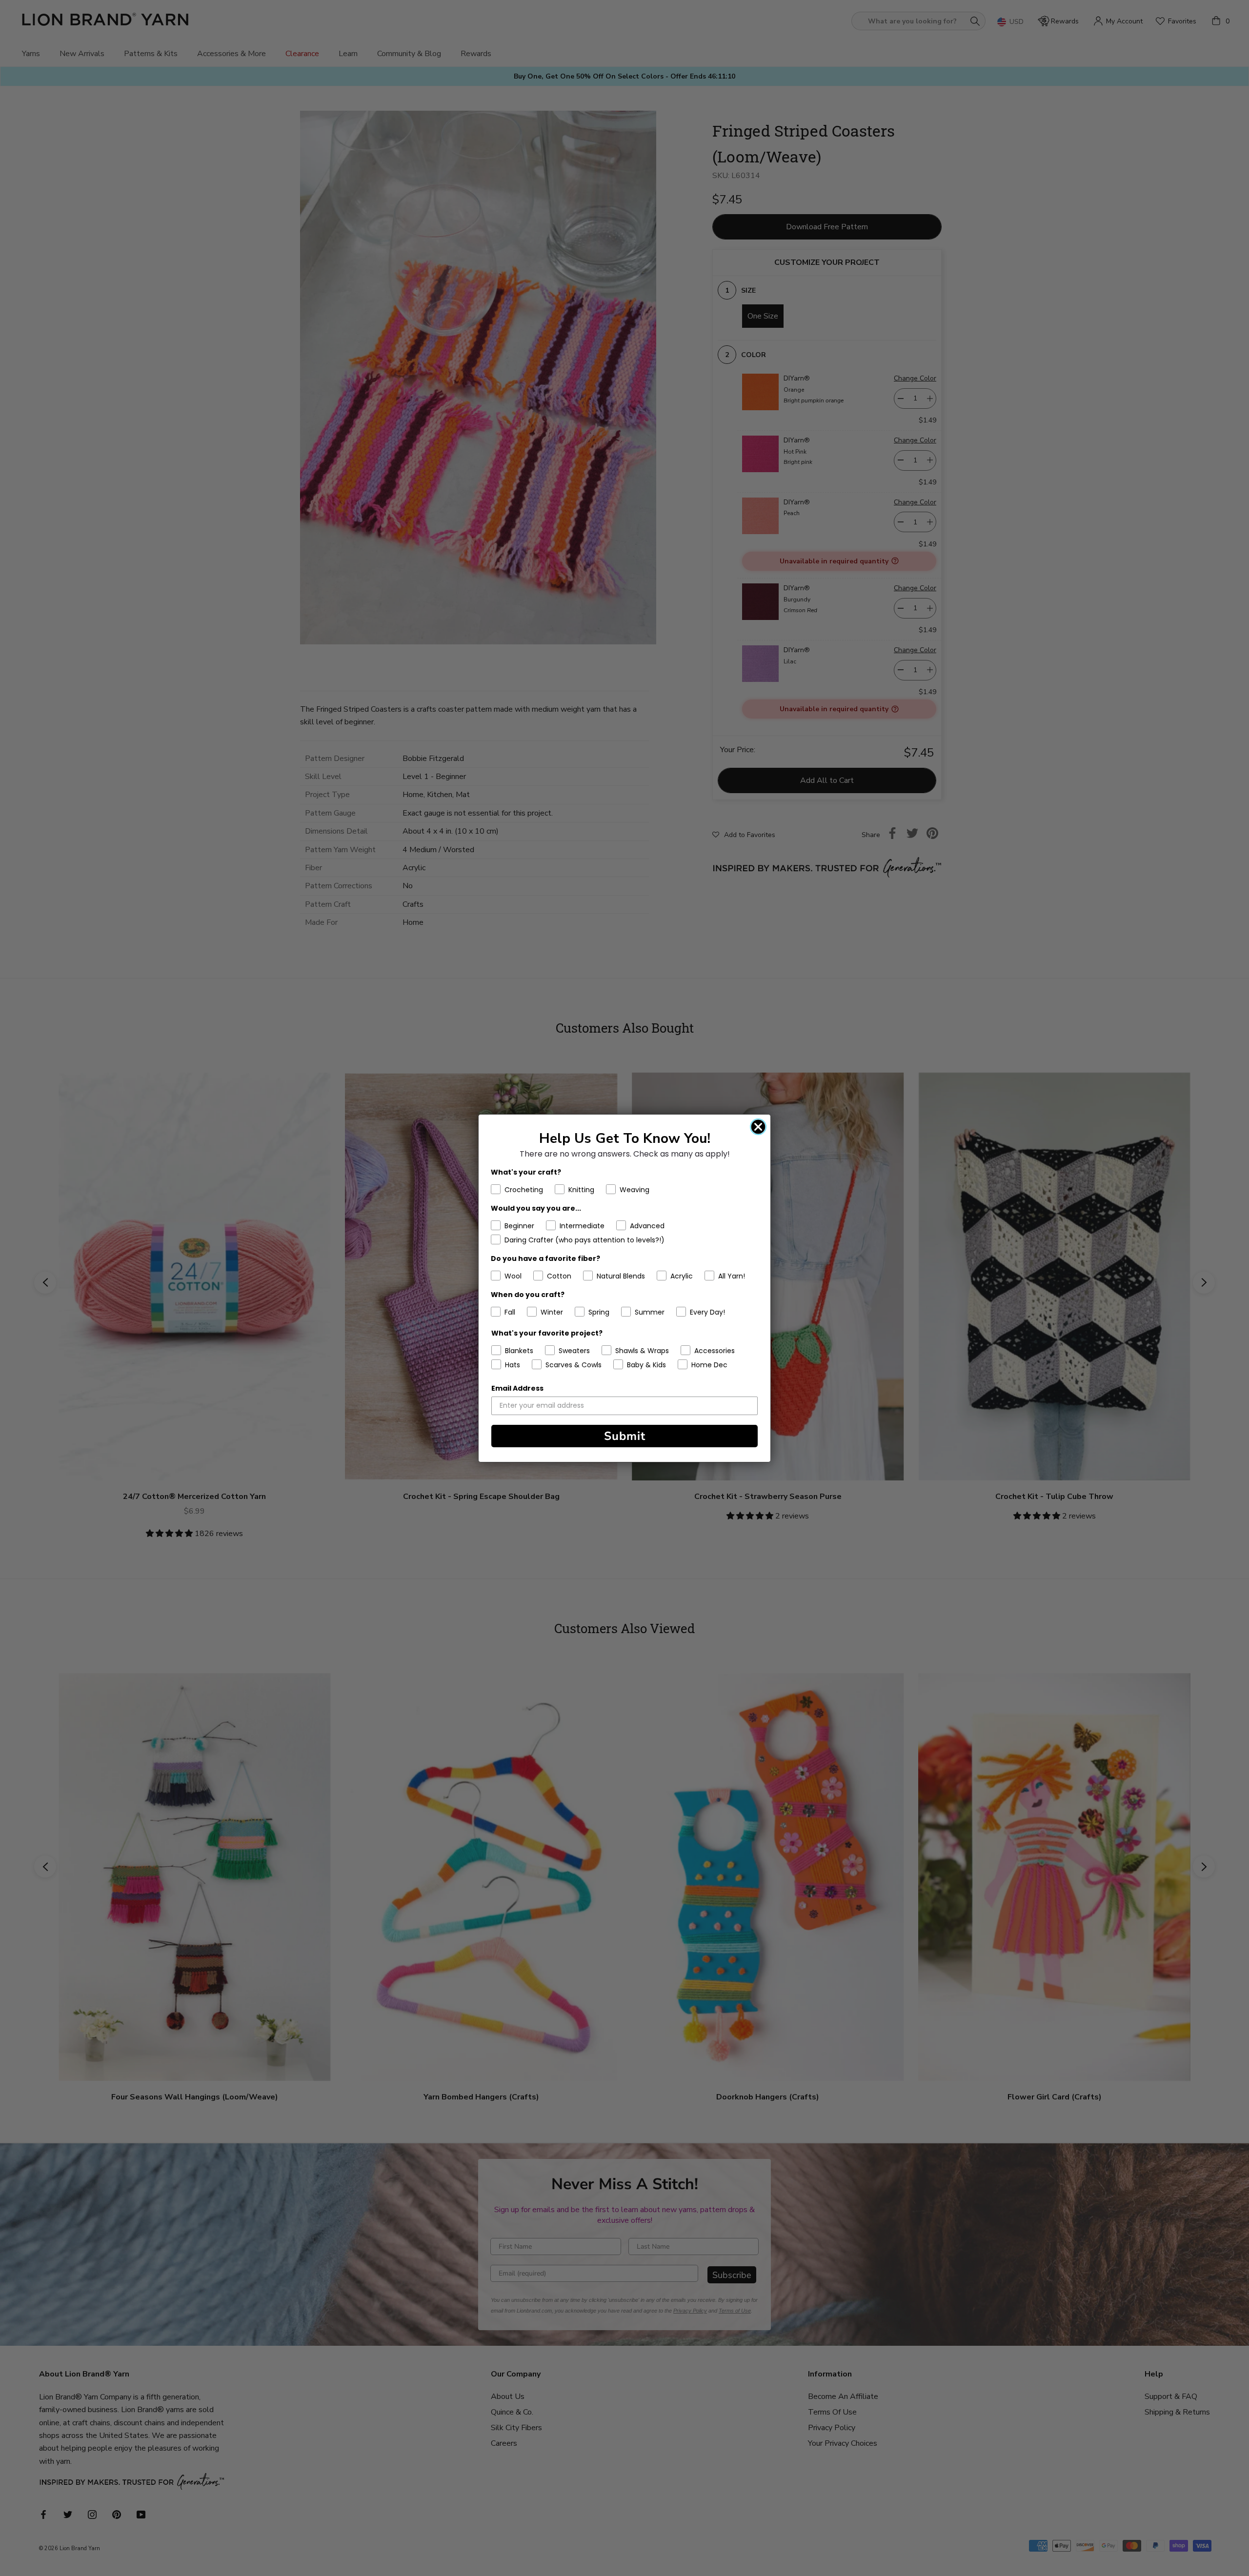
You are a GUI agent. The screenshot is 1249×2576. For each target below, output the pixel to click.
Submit (625, 1436)
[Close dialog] (758, 1127)
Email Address (517, 1388)
